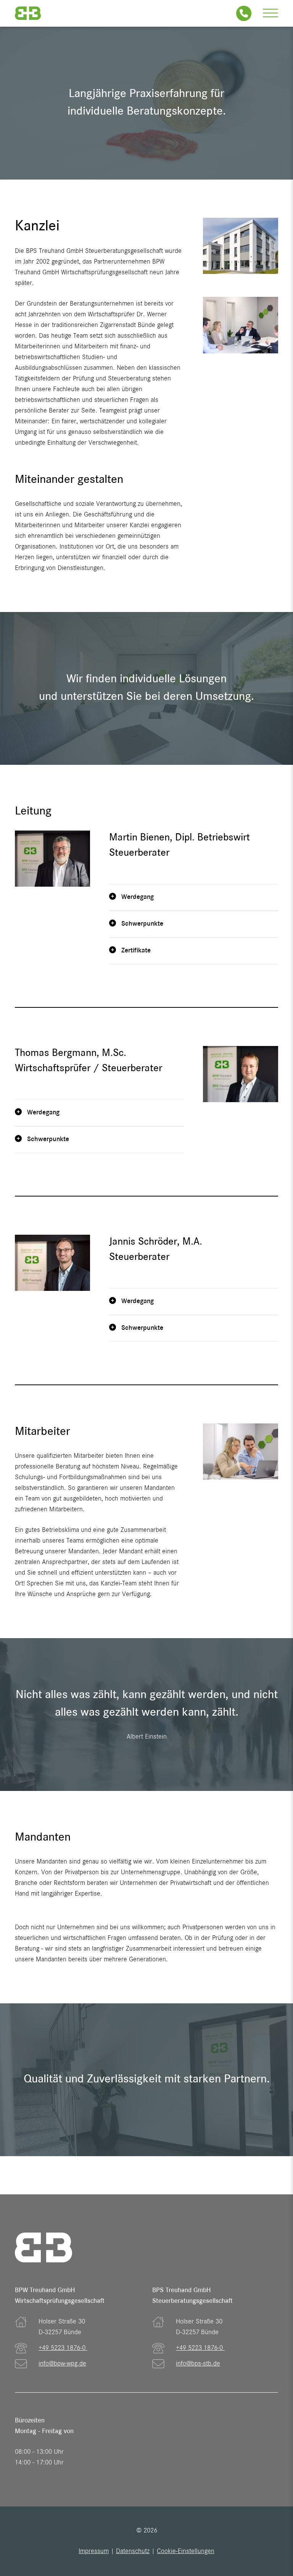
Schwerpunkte (141, 924)
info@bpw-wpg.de (62, 2364)
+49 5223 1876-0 (63, 2348)
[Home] (28, 13)
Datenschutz (133, 2552)
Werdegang (137, 897)
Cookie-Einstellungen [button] (186, 2552)
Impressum (94, 2552)
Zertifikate (135, 951)
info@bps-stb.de (198, 2364)
